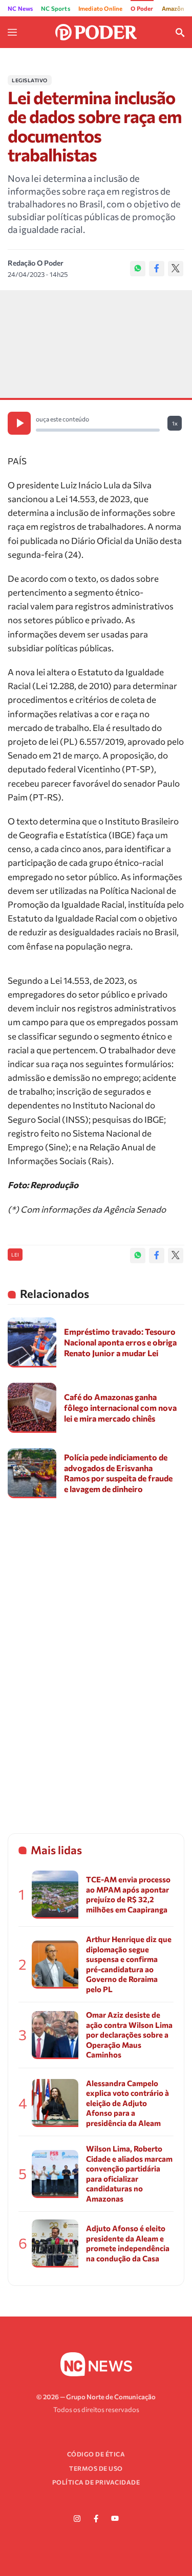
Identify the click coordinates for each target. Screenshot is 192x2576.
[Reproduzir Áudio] (19, 423)
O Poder (142, 8)
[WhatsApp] (138, 269)
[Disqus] (96, 1657)
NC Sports (56, 8)
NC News (20, 8)
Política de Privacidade (96, 2482)
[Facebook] (157, 269)
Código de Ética (96, 2454)
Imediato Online (101, 8)
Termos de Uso (96, 2468)
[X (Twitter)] (176, 269)
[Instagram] (77, 2519)
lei (15, 1255)
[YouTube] (115, 2519)
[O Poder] (96, 31)
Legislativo (30, 80)
